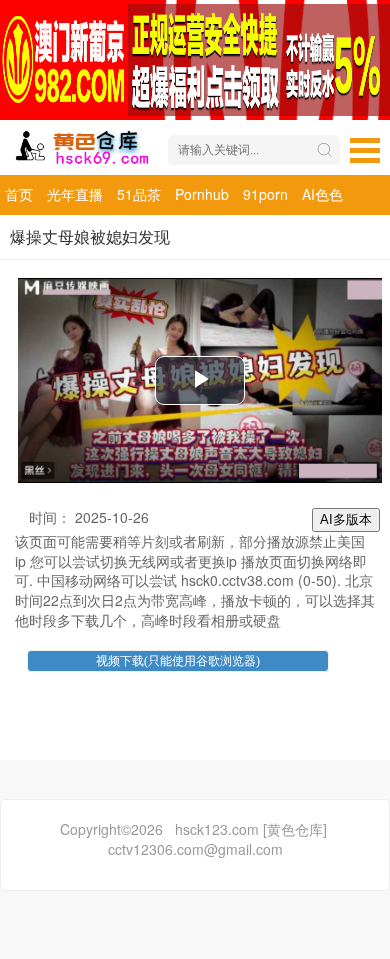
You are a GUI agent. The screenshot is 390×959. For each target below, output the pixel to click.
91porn (265, 194)
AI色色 (322, 194)
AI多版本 (346, 519)
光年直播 (75, 194)
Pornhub (202, 194)
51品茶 (139, 194)
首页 (19, 194)
